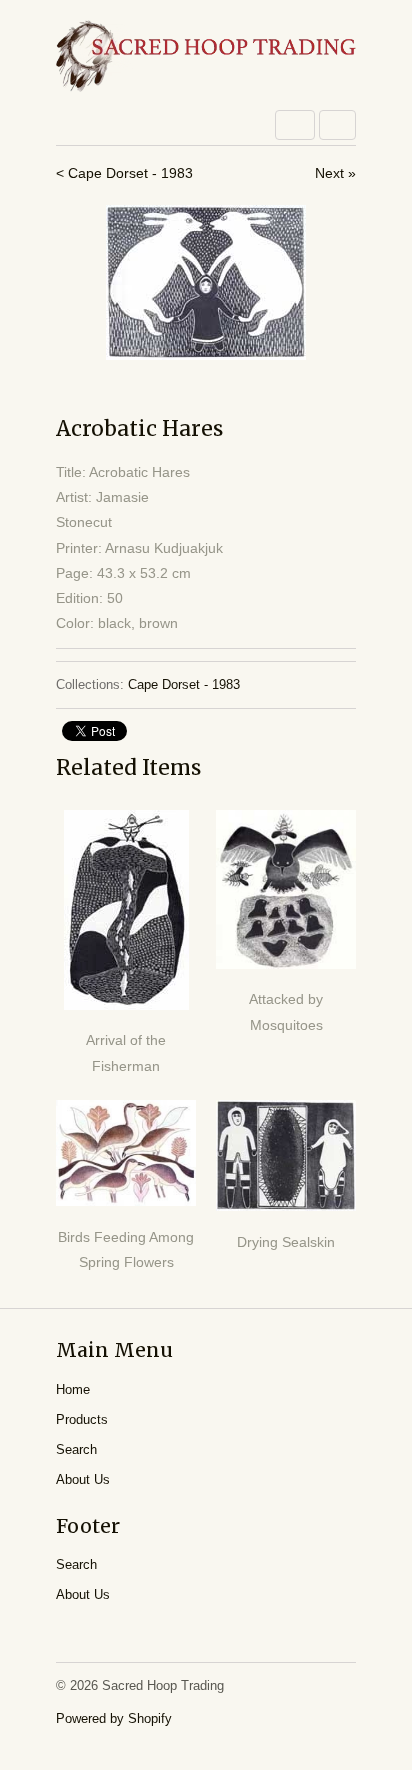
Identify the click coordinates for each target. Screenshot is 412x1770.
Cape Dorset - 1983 (184, 684)
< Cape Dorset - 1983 (124, 173)
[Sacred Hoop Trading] (206, 57)
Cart (337, 125)
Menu (295, 125)
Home (73, 1389)
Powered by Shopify (114, 1718)
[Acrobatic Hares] (206, 282)
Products (82, 1419)
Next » (335, 173)
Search (76, 1449)
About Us (83, 1479)
